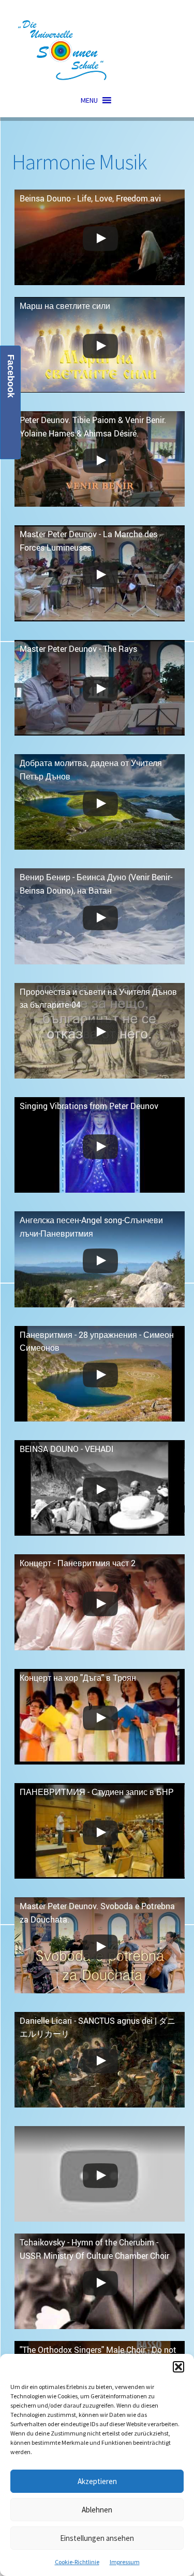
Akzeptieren (97, 2481)
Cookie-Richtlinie (77, 2562)
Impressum (125, 2562)
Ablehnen (97, 2510)
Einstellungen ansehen (97, 2538)
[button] (178, 2367)
